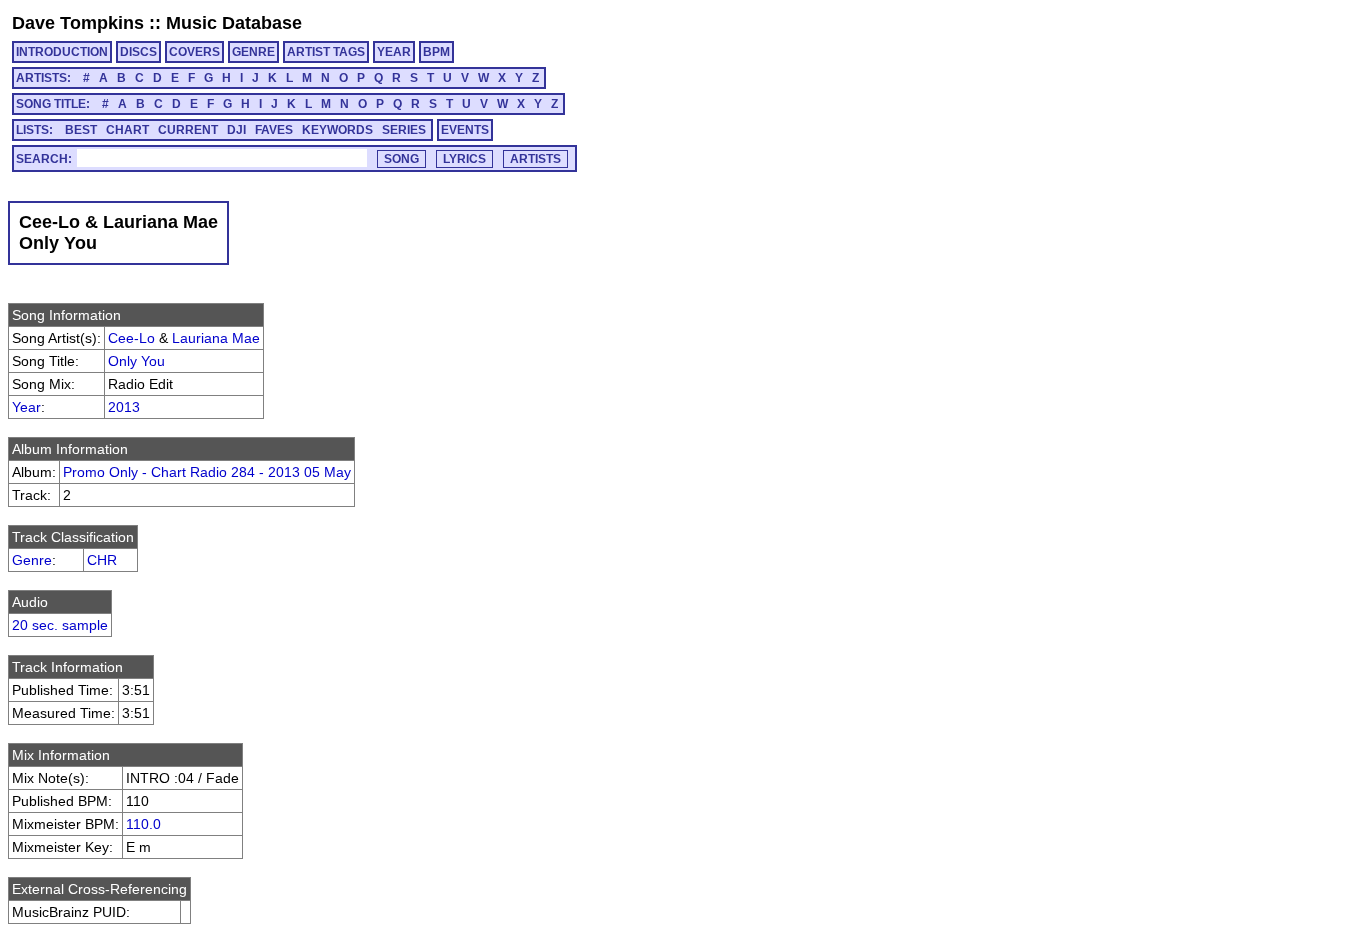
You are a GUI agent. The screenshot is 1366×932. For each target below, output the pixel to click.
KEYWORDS (337, 130)
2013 (124, 407)
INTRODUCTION (62, 52)
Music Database (234, 23)
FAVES (274, 130)
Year (26, 407)
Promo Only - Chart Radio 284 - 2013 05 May (207, 472)
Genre (32, 560)
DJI (236, 130)
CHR (102, 560)
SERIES (404, 130)
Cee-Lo (131, 338)
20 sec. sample (60, 625)
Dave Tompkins (78, 23)
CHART (127, 130)
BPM (436, 52)
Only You (136, 361)
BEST (81, 130)
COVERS (194, 52)
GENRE (253, 52)
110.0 (143, 824)
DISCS (138, 52)
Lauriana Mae (216, 338)
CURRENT (188, 130)
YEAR (394, 52)
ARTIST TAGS (326, 52)
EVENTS (465, 130)
